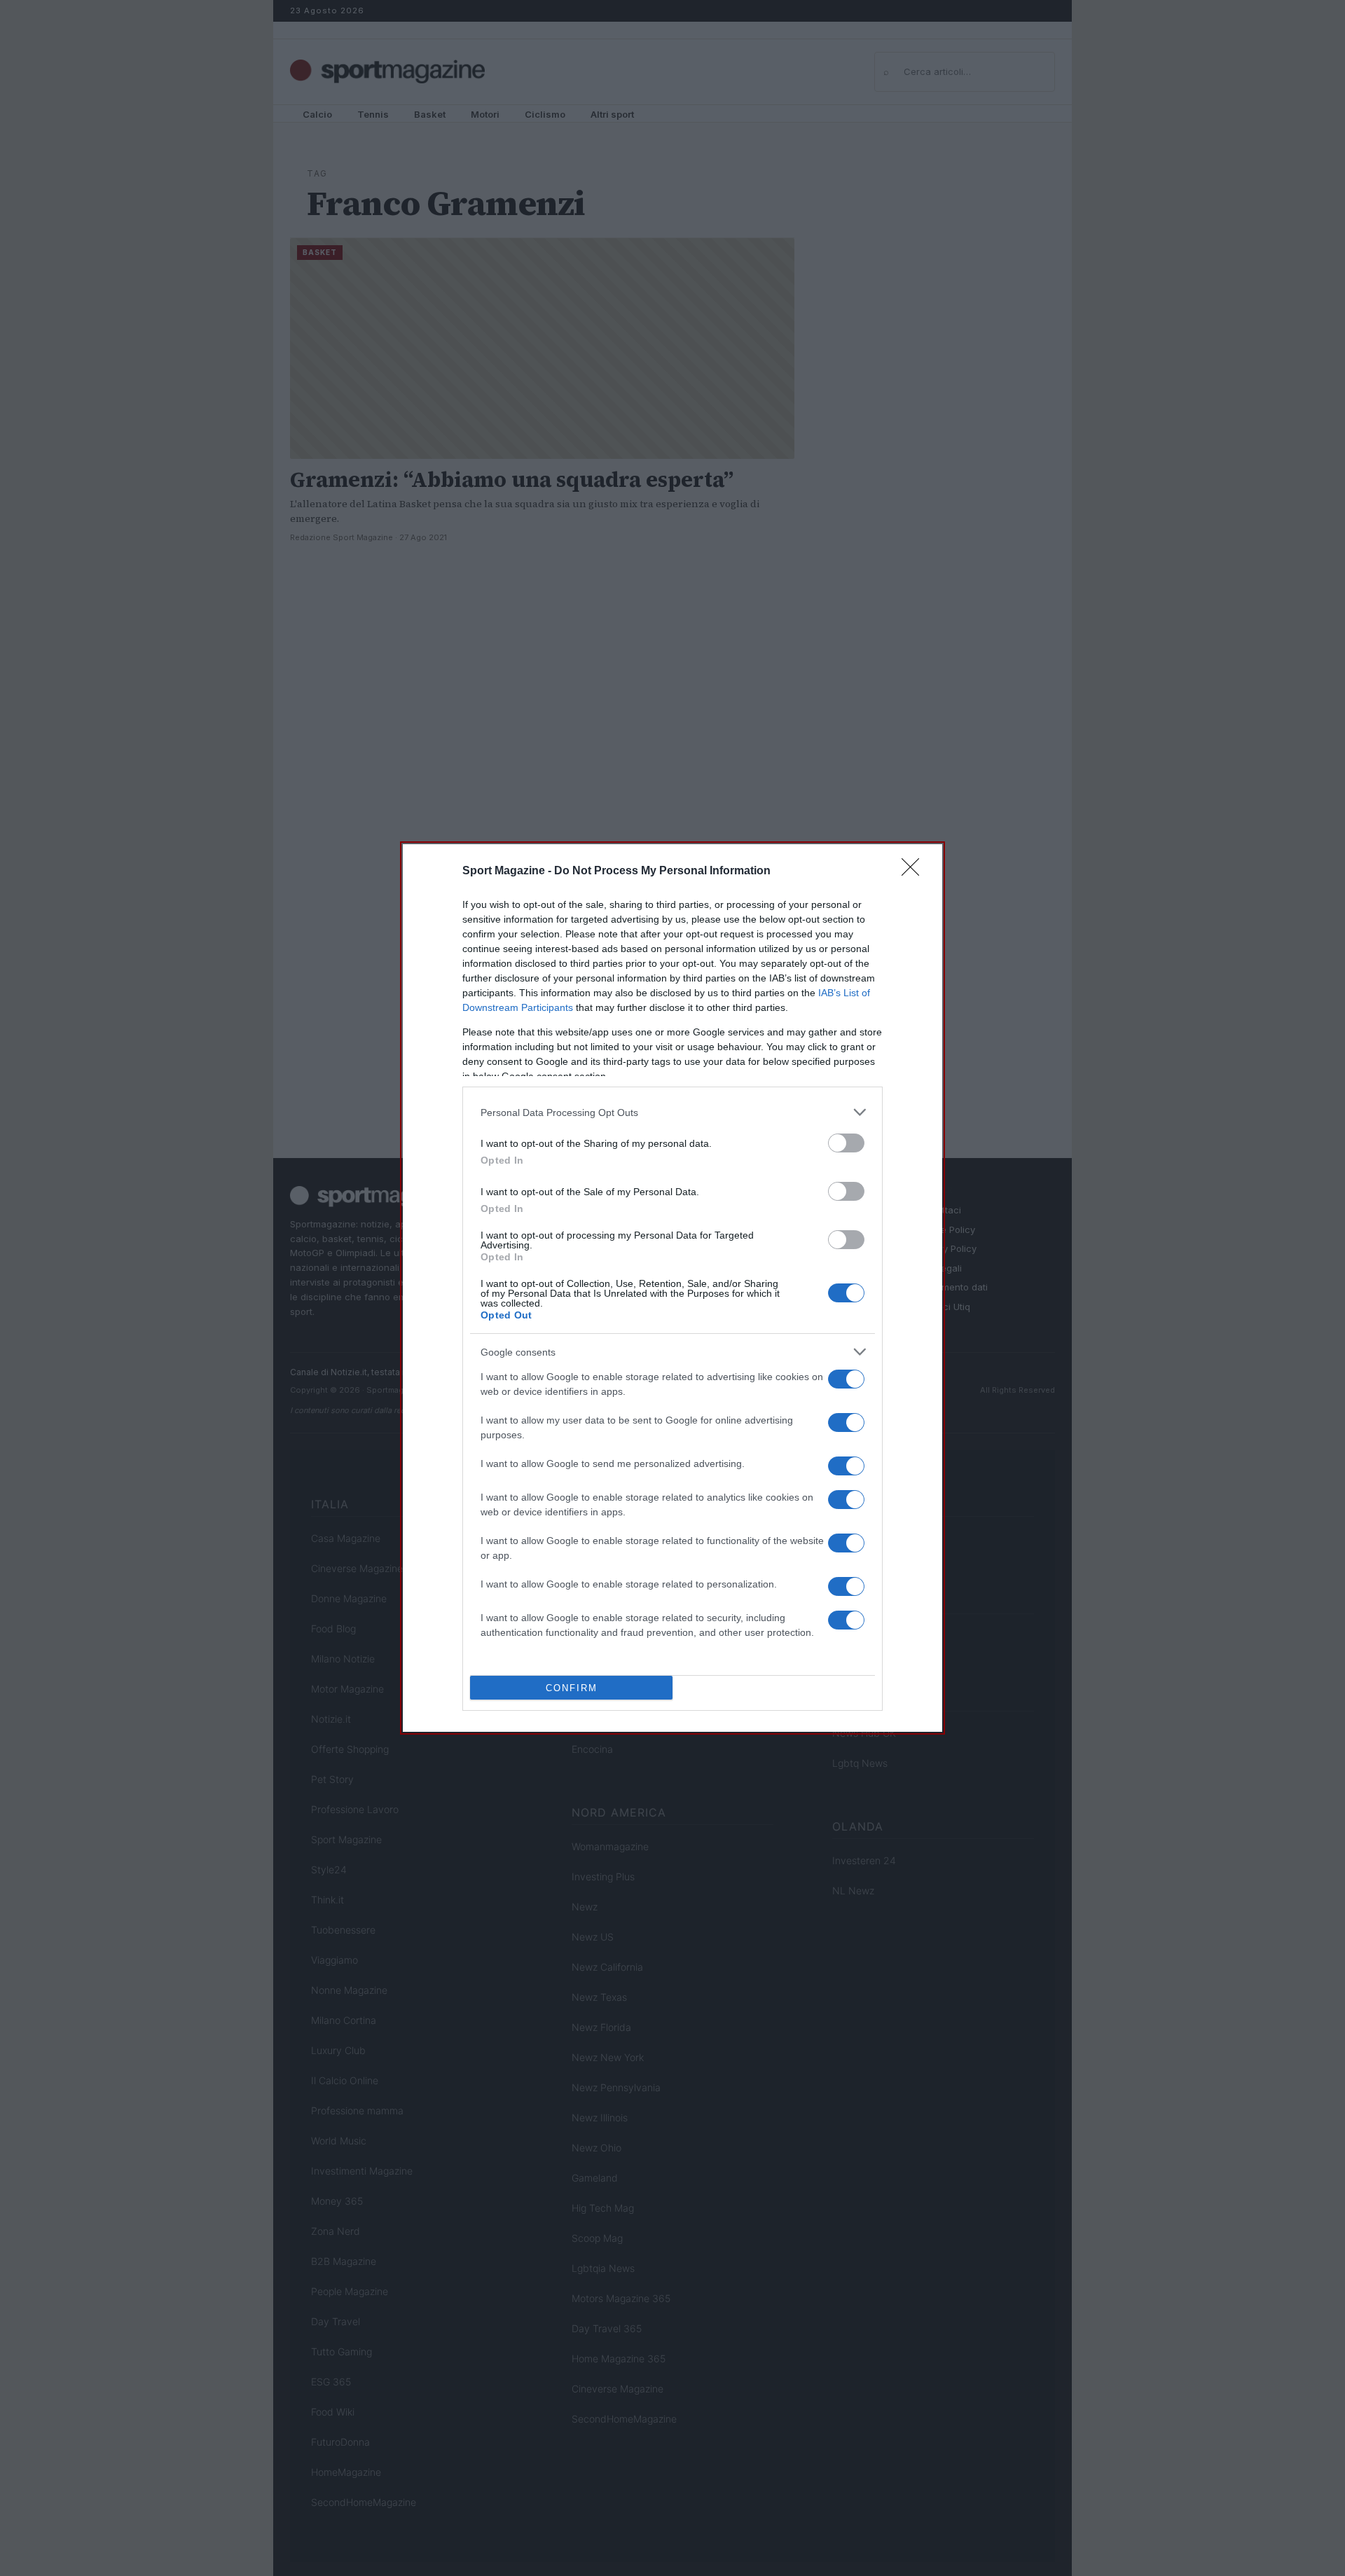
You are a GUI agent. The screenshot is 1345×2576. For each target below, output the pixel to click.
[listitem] (672, 1112)
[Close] (915, 872)
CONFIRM (572, 1688)
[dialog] (672, 1288)
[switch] (846, 1143)
